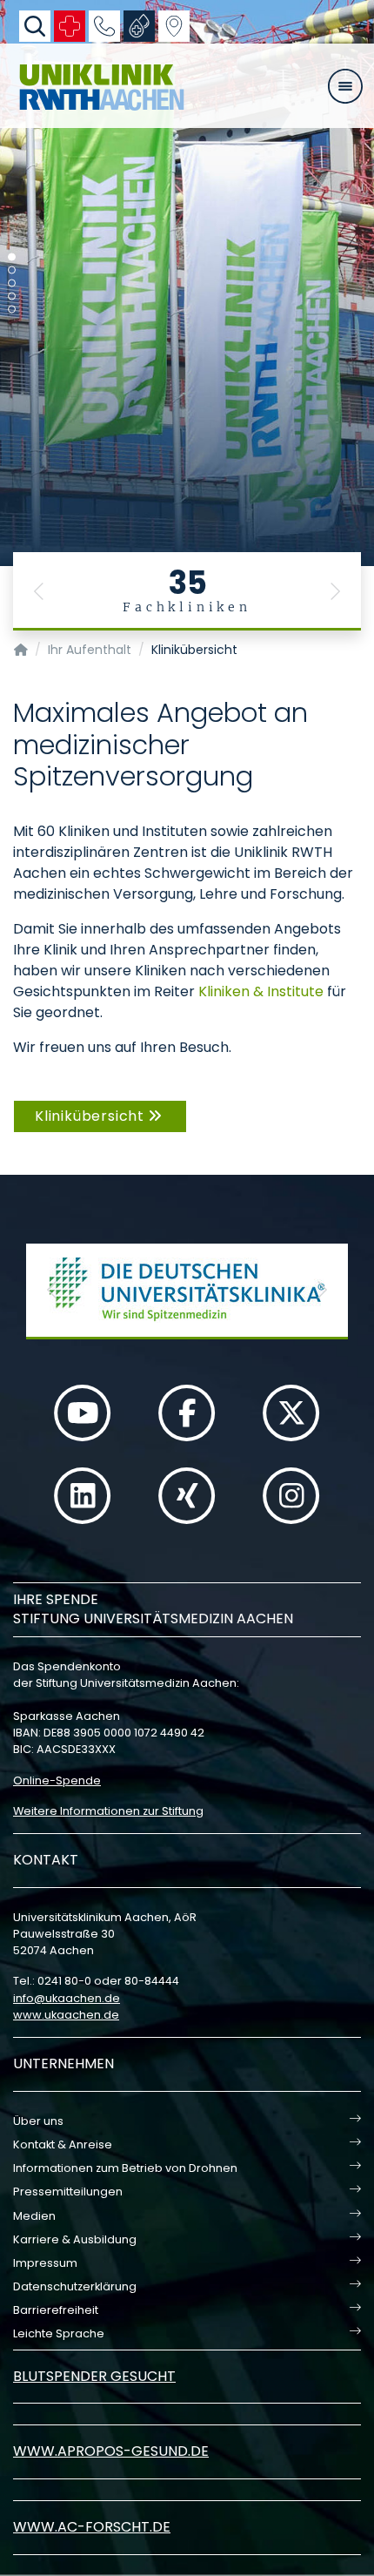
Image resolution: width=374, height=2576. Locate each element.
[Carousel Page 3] (12, 283)
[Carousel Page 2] (12, 270)
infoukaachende (67, 1998)
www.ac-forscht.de (92, 2527)
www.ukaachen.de (66, 2015)
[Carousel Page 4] (12, 297)
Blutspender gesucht (94, 2376)
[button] (39, 591)
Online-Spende (57, 1780)
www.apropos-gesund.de (111, 2451)
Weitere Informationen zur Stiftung (108, 1811)
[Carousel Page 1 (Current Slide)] (12, 257)
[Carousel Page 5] (12, 310)
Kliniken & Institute (261, 991)
